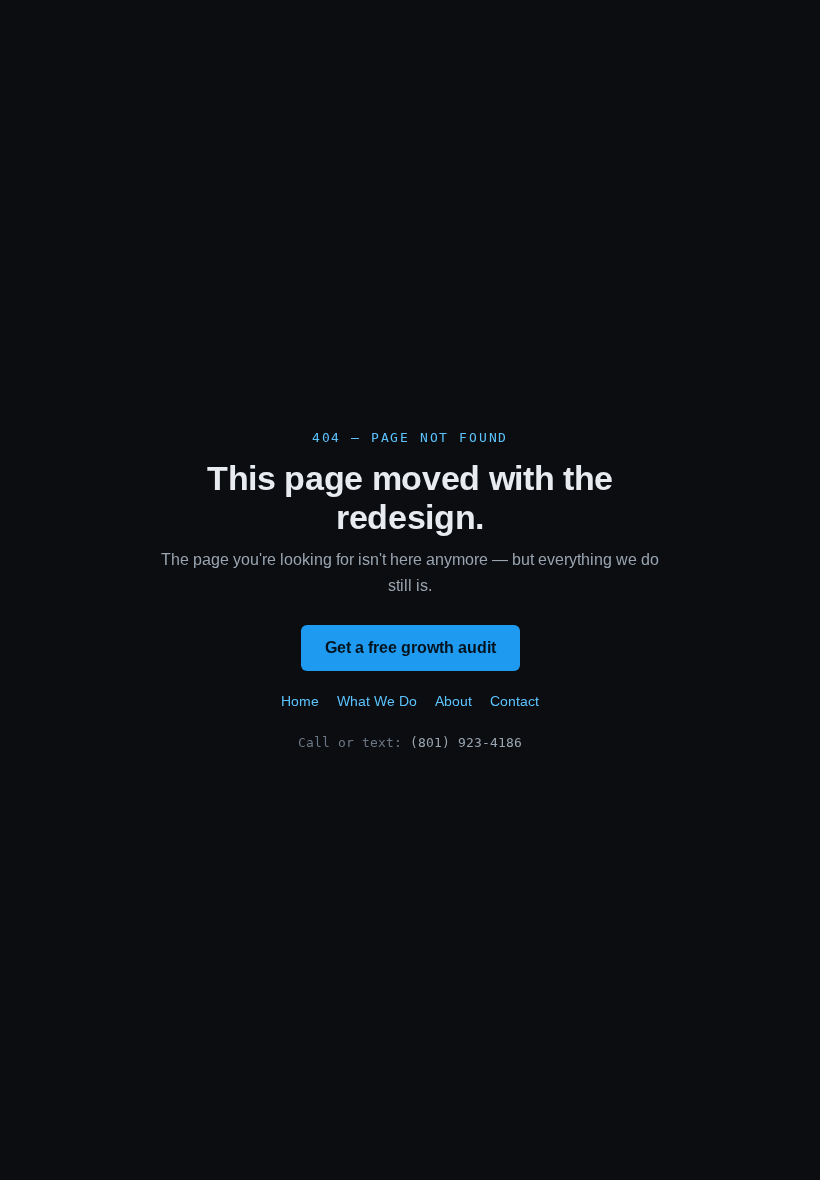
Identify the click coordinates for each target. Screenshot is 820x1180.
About (453, 701)
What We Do (377, 701)
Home (300, 701)
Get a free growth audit (410, 647)
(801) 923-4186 (466, 742)
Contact (514, 701)
